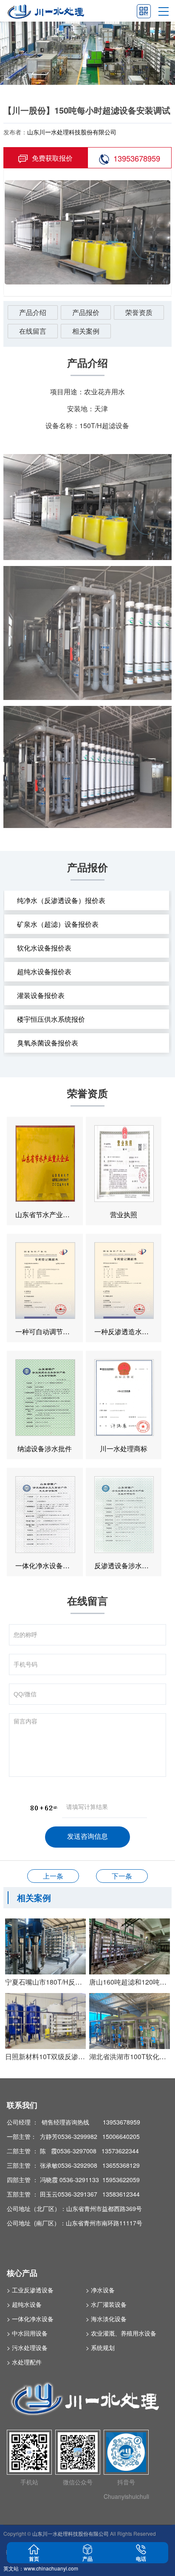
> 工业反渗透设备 (30, 2290)
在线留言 (33, 331)
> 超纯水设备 (24, 2304)
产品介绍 (33, 312)
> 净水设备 (100, 2290)
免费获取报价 (52, 158)
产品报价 (86, 312)
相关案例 (86, 331)
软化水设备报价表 (44, 948)
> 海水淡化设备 (106, 2319)
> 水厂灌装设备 (106, 2304)
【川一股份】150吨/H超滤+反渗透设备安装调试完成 (122, 1876)
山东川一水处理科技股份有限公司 (72, 132)
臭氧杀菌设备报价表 (48, 1043)
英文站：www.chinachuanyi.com (41, 2568)
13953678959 (137, 158)
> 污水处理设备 (27, 2347)
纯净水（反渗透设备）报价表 (61, 900)
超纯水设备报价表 (44, 972)
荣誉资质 (139, 312)
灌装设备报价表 (41, 995)
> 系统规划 (100, 2347)
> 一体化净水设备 (30, 2319)
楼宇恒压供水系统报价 (51, 1019)
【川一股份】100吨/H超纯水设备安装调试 (53, 1876)
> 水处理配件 (24, 2362)
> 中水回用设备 (27, 2333)
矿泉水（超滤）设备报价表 (58, 924)
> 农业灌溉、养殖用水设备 (121, 2333)
